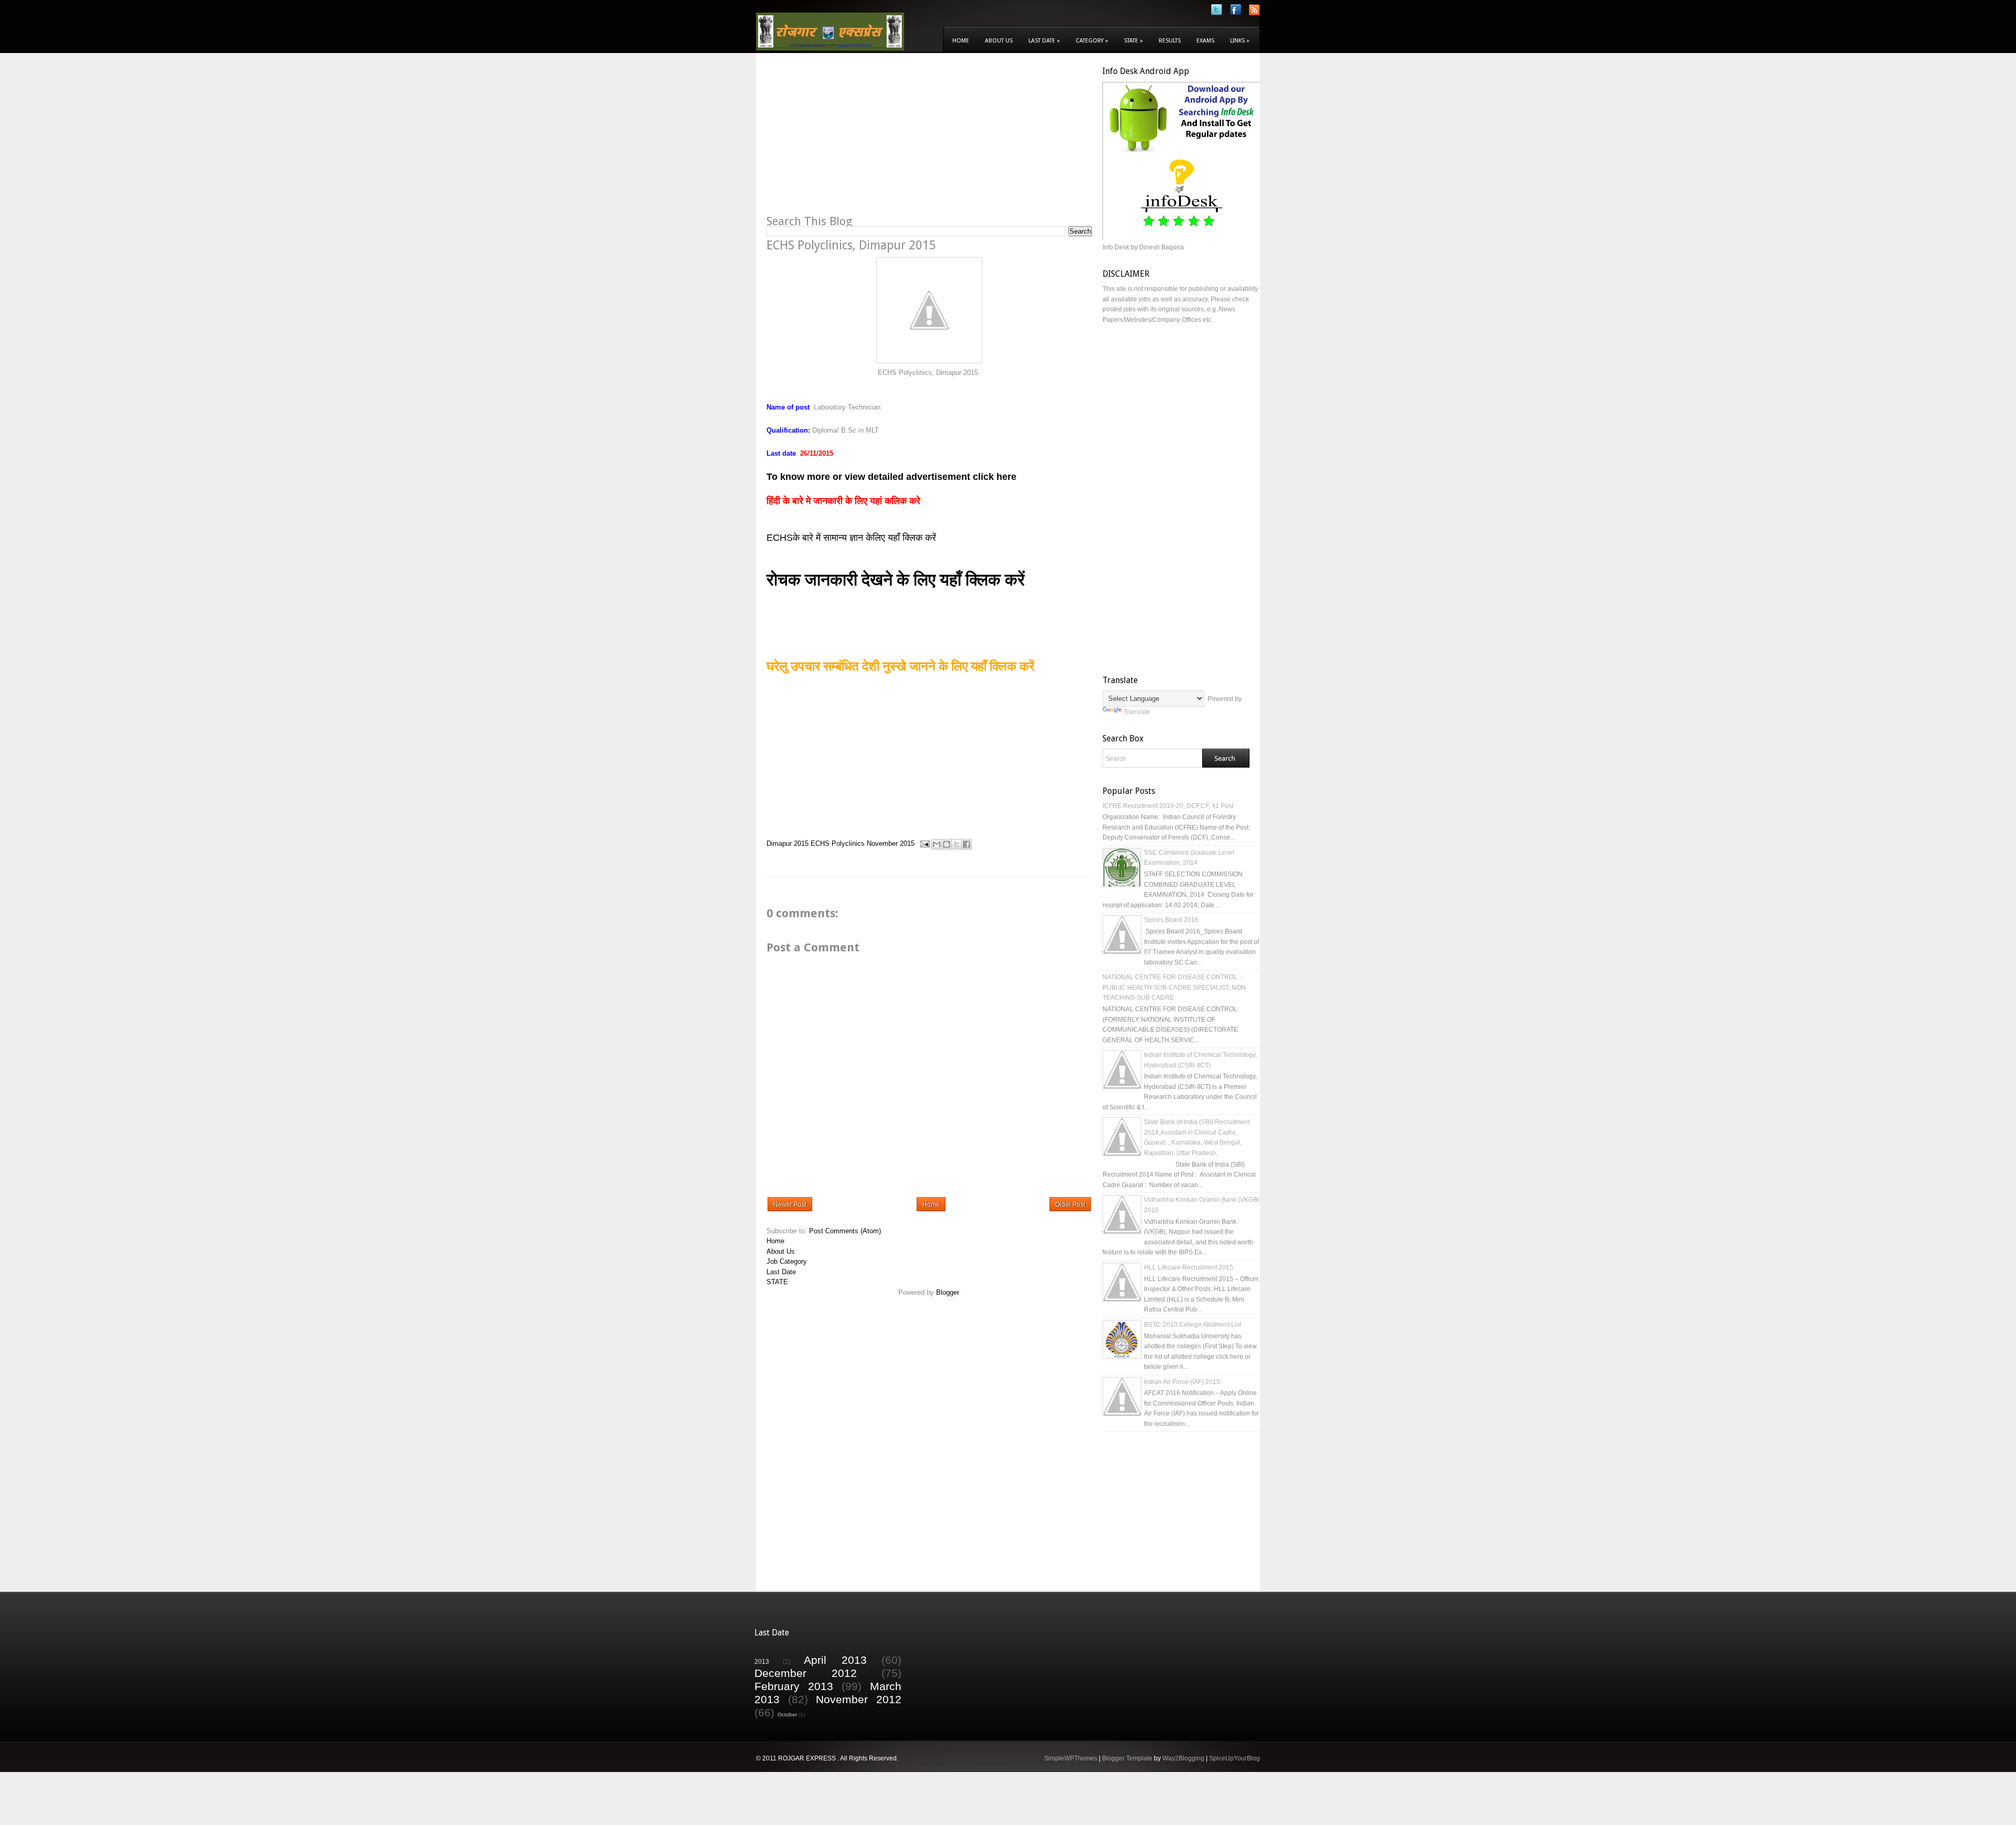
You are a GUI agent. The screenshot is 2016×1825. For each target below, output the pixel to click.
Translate (1137, 712)
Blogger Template (1127, 1758)
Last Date (1044, 41)
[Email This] (937, 844)
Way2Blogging (1183, 1758)
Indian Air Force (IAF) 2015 (1182, 1382)
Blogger (947, 1292)
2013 (762, 1661)
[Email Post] (924, 843)
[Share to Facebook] (967, 844)
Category (1092, 41)
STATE (777, 1282)
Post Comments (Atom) (845, 1231)
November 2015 (891, 843)
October (787, 1714)
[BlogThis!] (947, 844)
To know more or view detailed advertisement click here (891, 477)
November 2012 (859, 1699)
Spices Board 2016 (1171, 920)
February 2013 (794, 1686)
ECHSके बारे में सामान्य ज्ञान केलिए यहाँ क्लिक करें (853, 538)
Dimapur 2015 (787, 843)
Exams (1205, 41)
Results (1170, 41)
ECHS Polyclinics (838, 843)
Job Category (787, 1261)
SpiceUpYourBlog (1235, 1758)
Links (1240, 41)
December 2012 (806, 1673)
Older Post (1070, 1204)
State (1133, 41)
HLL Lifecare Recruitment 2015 (1189, 1267)
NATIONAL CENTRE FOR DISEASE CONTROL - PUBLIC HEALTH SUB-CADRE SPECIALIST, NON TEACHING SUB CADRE (1174, 987)
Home (961, 41)
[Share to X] (957, 844)
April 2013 (835, 1660)
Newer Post (790, 1204)
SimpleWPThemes (1071, 1758)
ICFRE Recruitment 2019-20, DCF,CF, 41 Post (1168, 806)
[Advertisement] (855, 140)
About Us (999, 41)
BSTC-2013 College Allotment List (1193, 1325)
